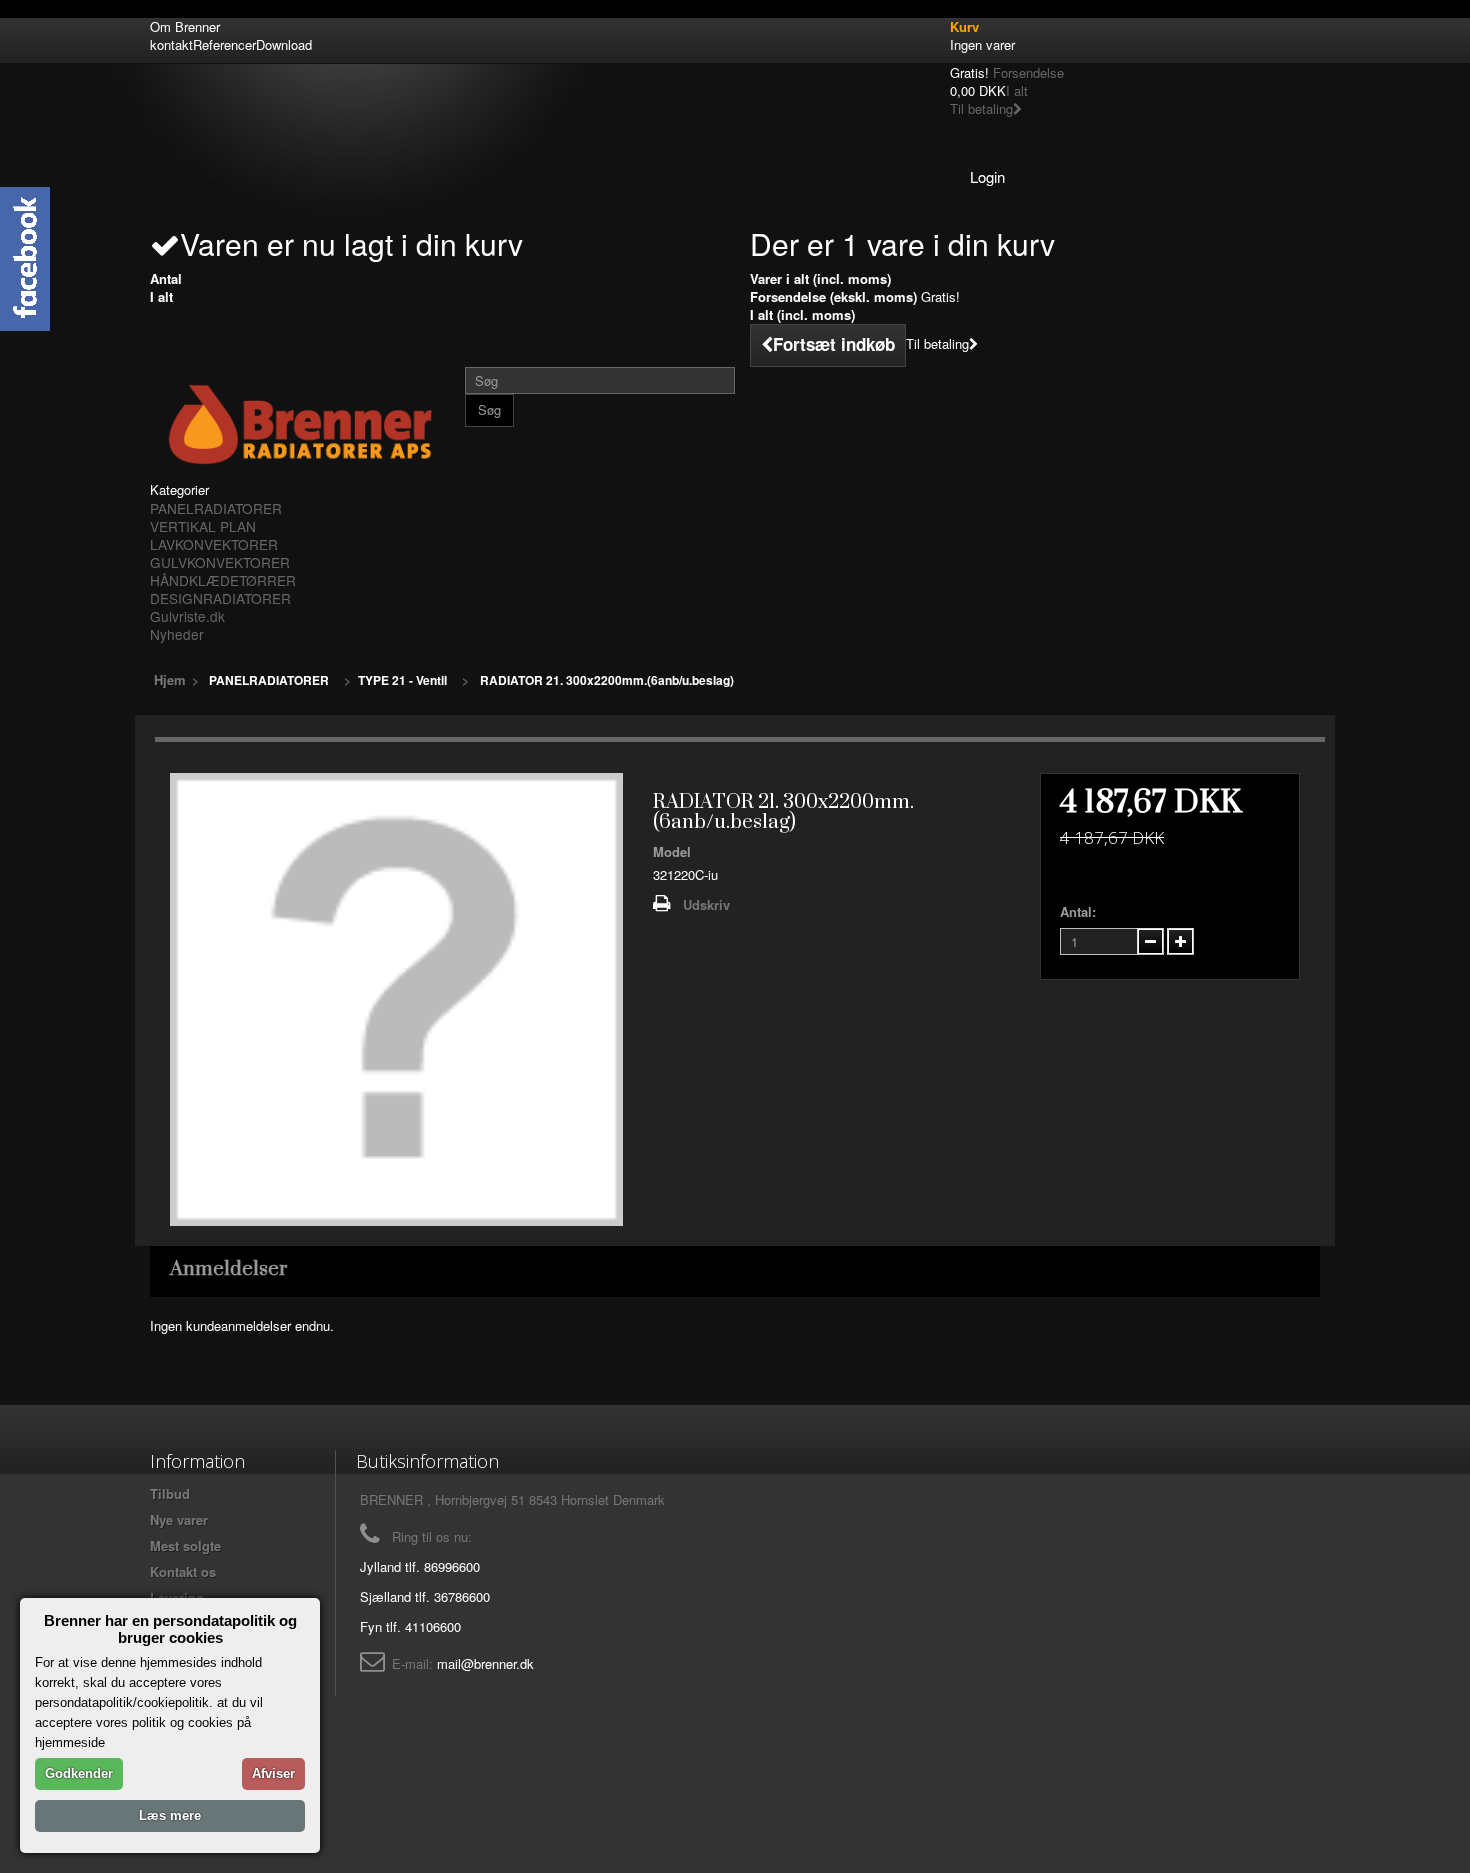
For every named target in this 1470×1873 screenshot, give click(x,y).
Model (672, 852)
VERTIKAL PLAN (203, 526)
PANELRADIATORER (216, 508)
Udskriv (706, 904)
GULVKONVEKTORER (220, 562)
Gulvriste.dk (187, 616)
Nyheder (177, 634)
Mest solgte (185, 1545)
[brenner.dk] (300, 424)
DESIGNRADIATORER (220, 598)
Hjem (170, 679)
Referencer (224, 44)
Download (284, 44)
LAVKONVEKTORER (214, 544)
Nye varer (179, 1519)
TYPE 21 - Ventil (402, 680)
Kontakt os (183, 1571)
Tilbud (170, 1493)
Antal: (1078, 912)
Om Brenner (185, 26)
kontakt (171, 44)
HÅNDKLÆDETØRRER (223, 580)
